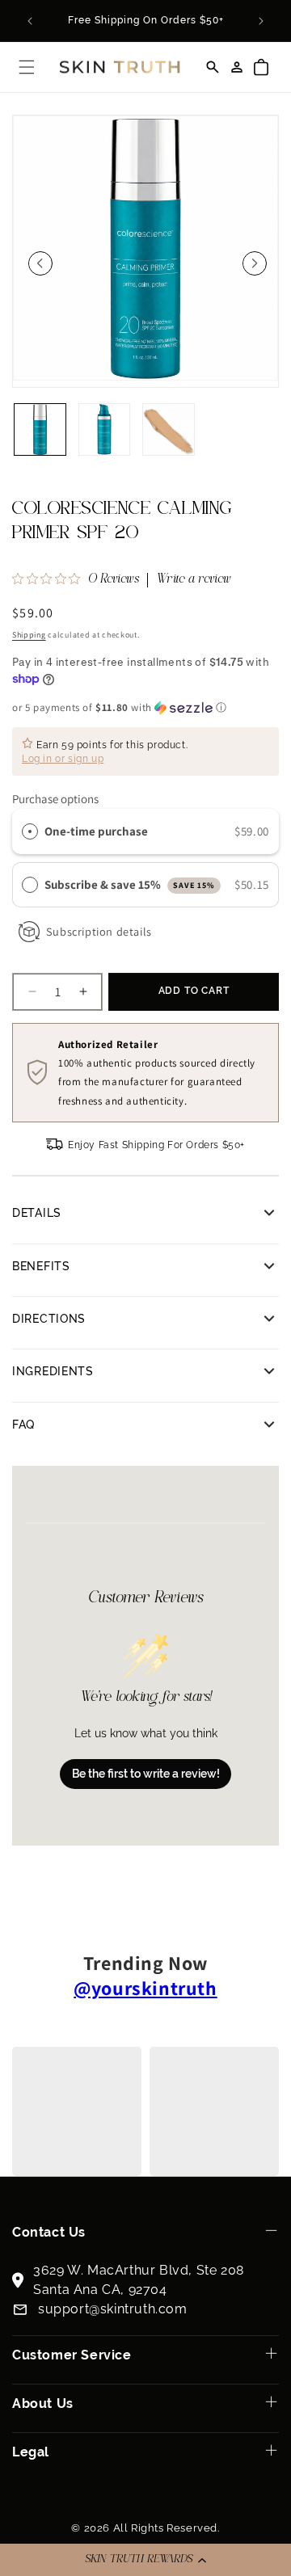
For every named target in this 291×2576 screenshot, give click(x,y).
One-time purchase (96, 831)
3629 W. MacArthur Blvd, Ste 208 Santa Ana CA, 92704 (139, 2280)
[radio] (30, 831)
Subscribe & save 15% (130, 884)
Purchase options (55, 799)
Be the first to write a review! (146, 1774)
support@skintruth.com (113, 2309)
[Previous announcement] (30, 21)
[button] (145, 2560)
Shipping (29, 635)
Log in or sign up (63, 759)
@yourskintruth (145, 1988)
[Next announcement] (261, 21)
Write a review (194, 580)
